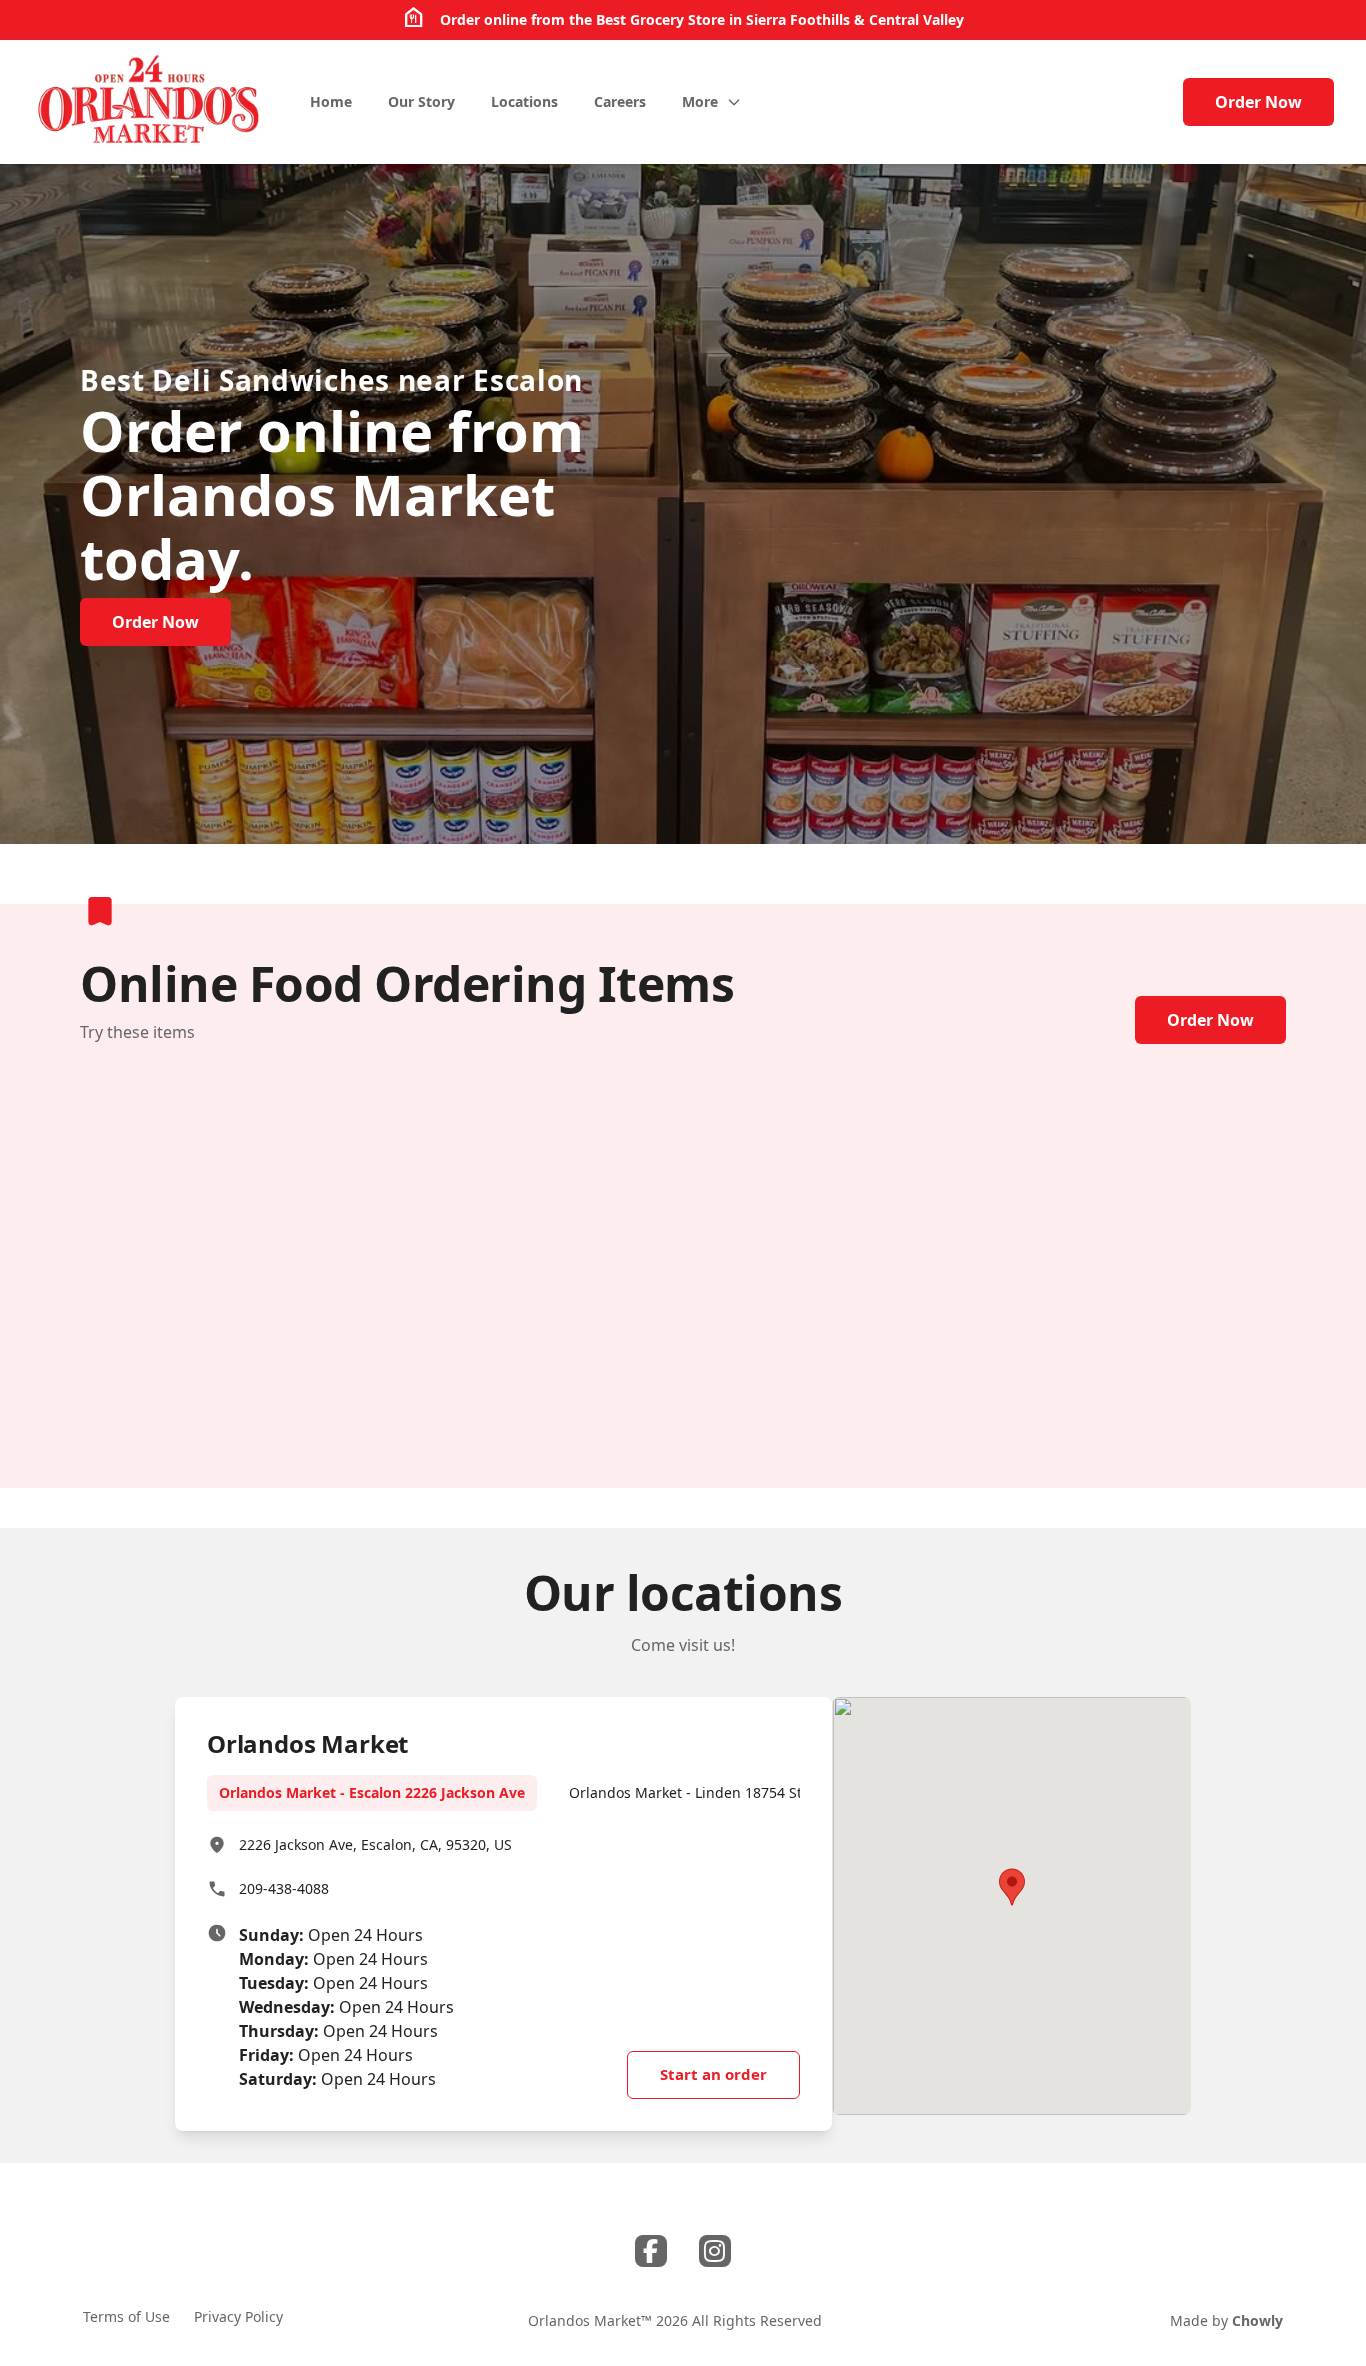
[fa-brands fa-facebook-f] (651, 2251)
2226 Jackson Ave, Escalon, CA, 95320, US (375, 1844)
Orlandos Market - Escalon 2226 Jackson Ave (372, 1792)
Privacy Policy (238, 2316)
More (700, 101)
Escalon (528, 380)
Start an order (713, 2074)
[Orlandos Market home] (149, 102)
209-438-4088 (284, 1888)
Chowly (1257, 2320)
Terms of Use (126, 2316)
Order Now (1258, 102)
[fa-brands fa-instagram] (715, 2251)
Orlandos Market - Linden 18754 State (696, 1792)
